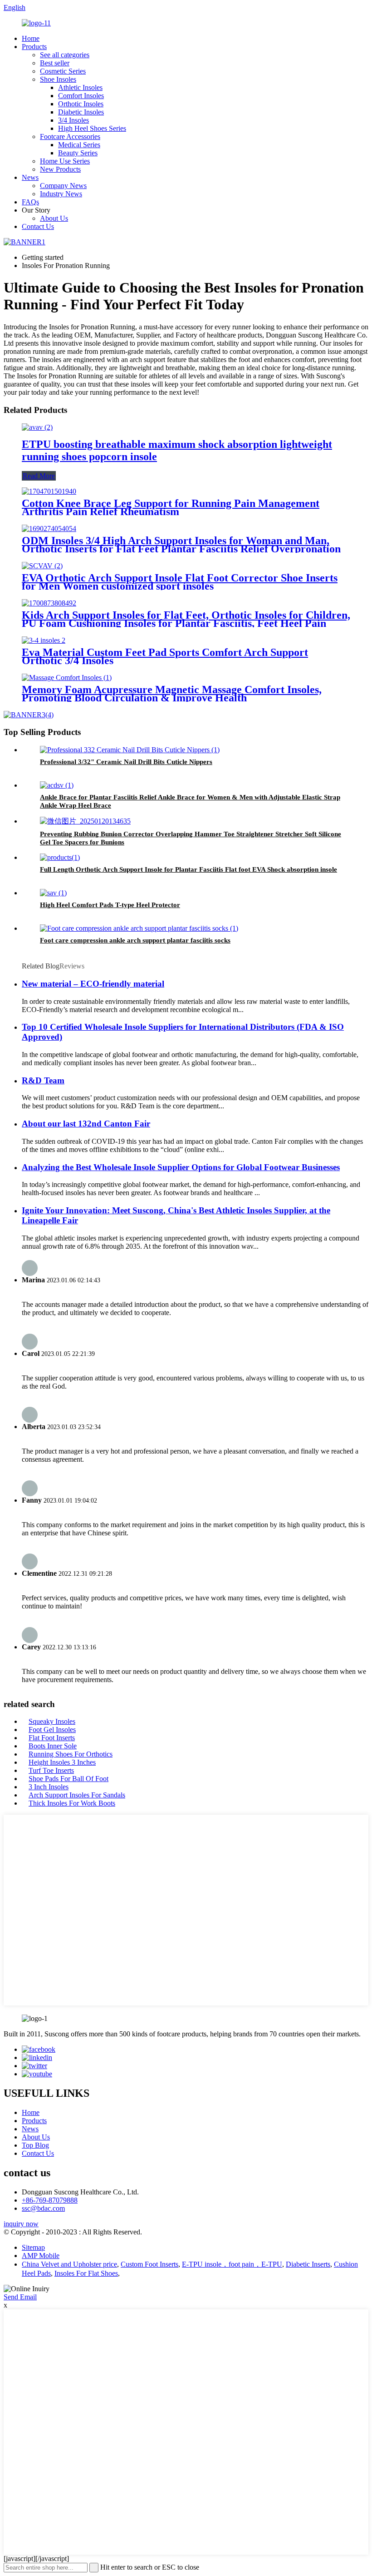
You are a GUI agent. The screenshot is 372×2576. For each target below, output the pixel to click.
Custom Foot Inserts (149, 2264)
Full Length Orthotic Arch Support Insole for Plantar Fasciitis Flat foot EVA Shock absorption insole (188, 869)
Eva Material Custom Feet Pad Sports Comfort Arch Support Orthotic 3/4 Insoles (165, 656)
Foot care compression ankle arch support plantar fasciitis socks (135, 940)
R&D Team (43, 1080)
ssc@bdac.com (43, 2208)
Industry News (61, 194)
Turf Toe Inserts (51, 1770)
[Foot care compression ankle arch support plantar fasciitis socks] (139, 928)
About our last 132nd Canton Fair (86, 1124)
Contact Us (38, 226)
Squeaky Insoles (52, 1721)
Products (34, 47)
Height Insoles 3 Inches (62, 1762)
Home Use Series (65, 161)
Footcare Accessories (70, 136)
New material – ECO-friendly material (93, 984)
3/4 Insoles (73, 120)
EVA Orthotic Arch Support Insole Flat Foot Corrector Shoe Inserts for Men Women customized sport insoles (180, 582)
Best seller (55, 63)
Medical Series (79, 145)
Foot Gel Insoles (52, 1730)
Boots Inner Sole (53, 1746)
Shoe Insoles (58, 79)
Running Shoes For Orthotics (71, 1754)
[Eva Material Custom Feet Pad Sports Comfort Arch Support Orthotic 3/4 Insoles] (44, 640)
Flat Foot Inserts (52, 1738)
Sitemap (33, 2247)
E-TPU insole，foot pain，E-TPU (232, 2264)
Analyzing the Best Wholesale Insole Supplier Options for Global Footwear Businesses (181, 1167)
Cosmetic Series (63, 71)
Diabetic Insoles (81, 112)
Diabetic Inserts (308, 2264)
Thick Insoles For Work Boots (72, 1803)
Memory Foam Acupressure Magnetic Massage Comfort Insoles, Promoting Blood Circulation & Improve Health (172, 694)
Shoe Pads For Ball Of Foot (69, 1779)
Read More (39, 476)
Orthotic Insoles (81, 104)
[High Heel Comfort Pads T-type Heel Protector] (53, 893)
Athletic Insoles (80, 87)
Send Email (20, 2297)
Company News (63, 186)
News (30, 177)
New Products (60, 169)
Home (31, 38)
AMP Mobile (41, 2256)
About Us (54, 218)
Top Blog (35, 2145)
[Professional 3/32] (130, 750)
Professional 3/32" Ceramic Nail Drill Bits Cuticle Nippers (126, 762)
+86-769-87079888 (50, 2200)
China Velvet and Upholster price (69, 2264)
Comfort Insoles (81, 96)
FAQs (30, 202)
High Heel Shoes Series (92, 128)
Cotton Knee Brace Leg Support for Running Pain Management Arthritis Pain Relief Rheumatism (171, 507)
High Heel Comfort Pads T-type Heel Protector (110, 905)
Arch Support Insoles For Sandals (77, 1795)
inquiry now (21, 2224)
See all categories (65, 55)
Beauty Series (78, 153)
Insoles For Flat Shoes (86, 2273)
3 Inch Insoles (49, 1787)
